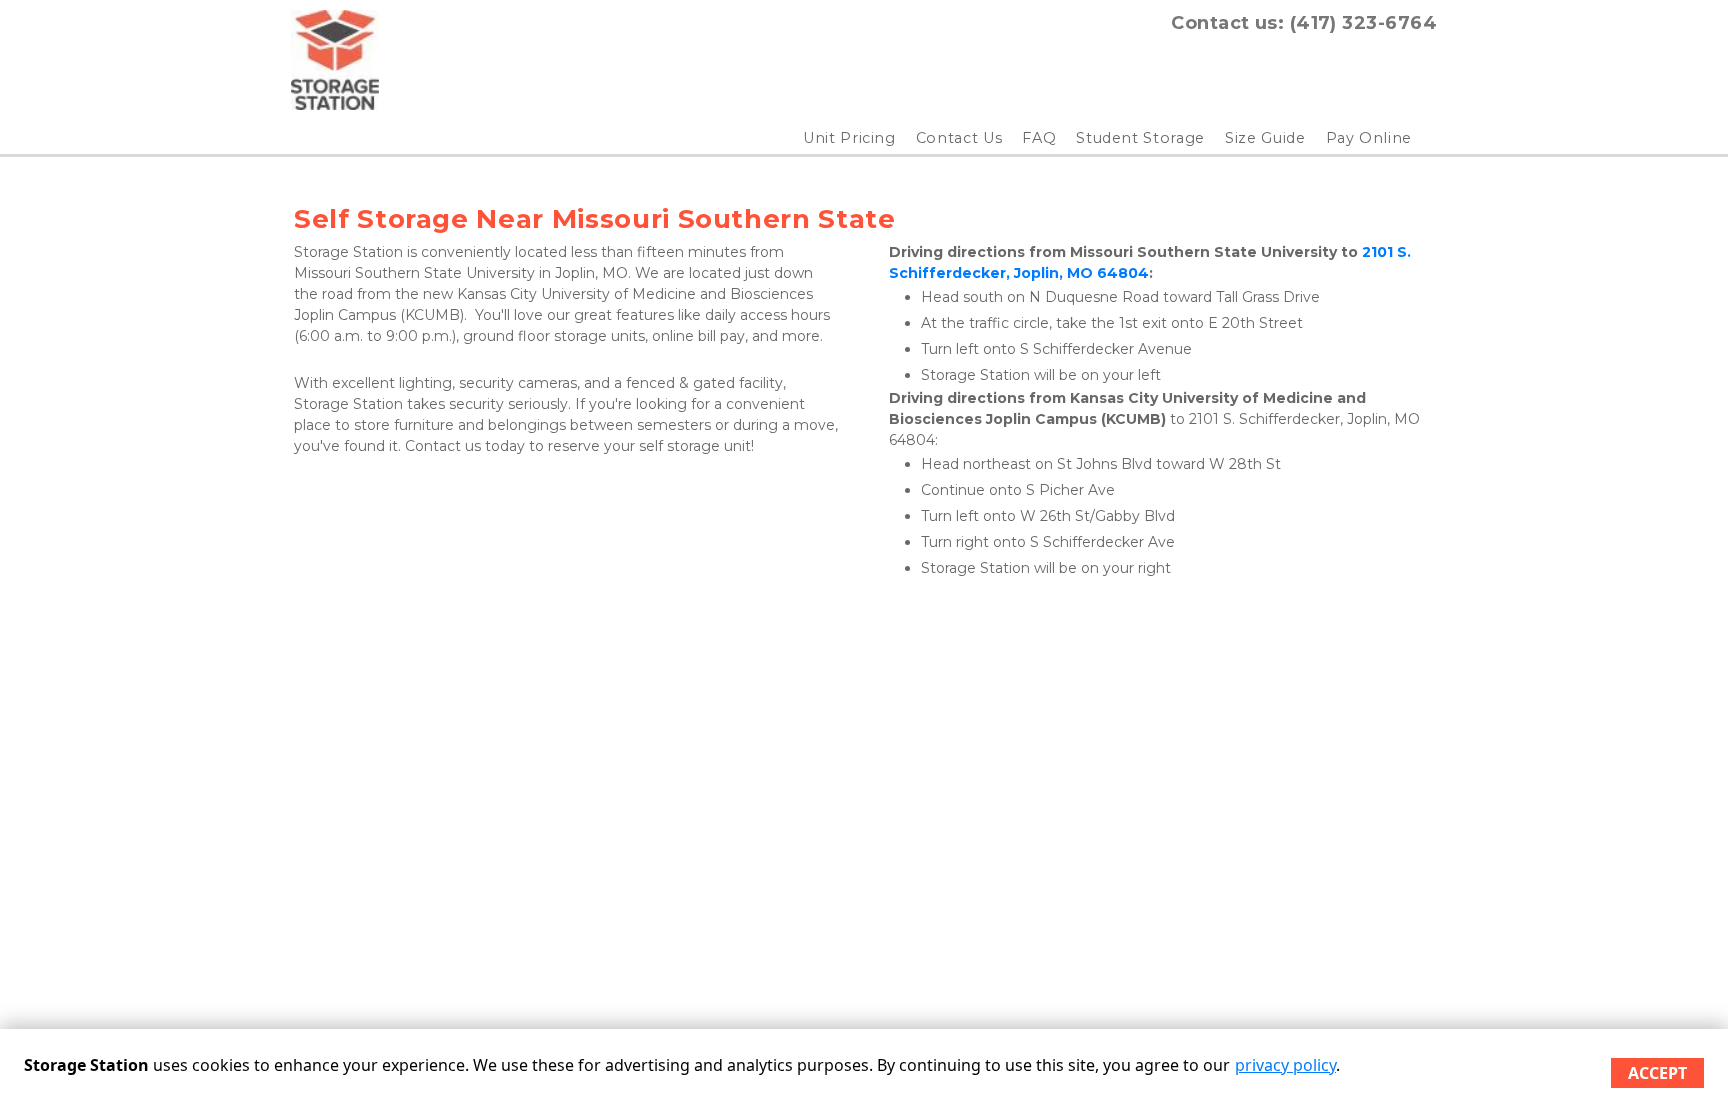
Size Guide (1265, 138)
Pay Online (1369, 138)
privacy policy (1285, 1065)
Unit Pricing (849, 138)
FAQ (1039, 138)
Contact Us (959, 138)
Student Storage (1140, 138)
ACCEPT (1657, 1073)
